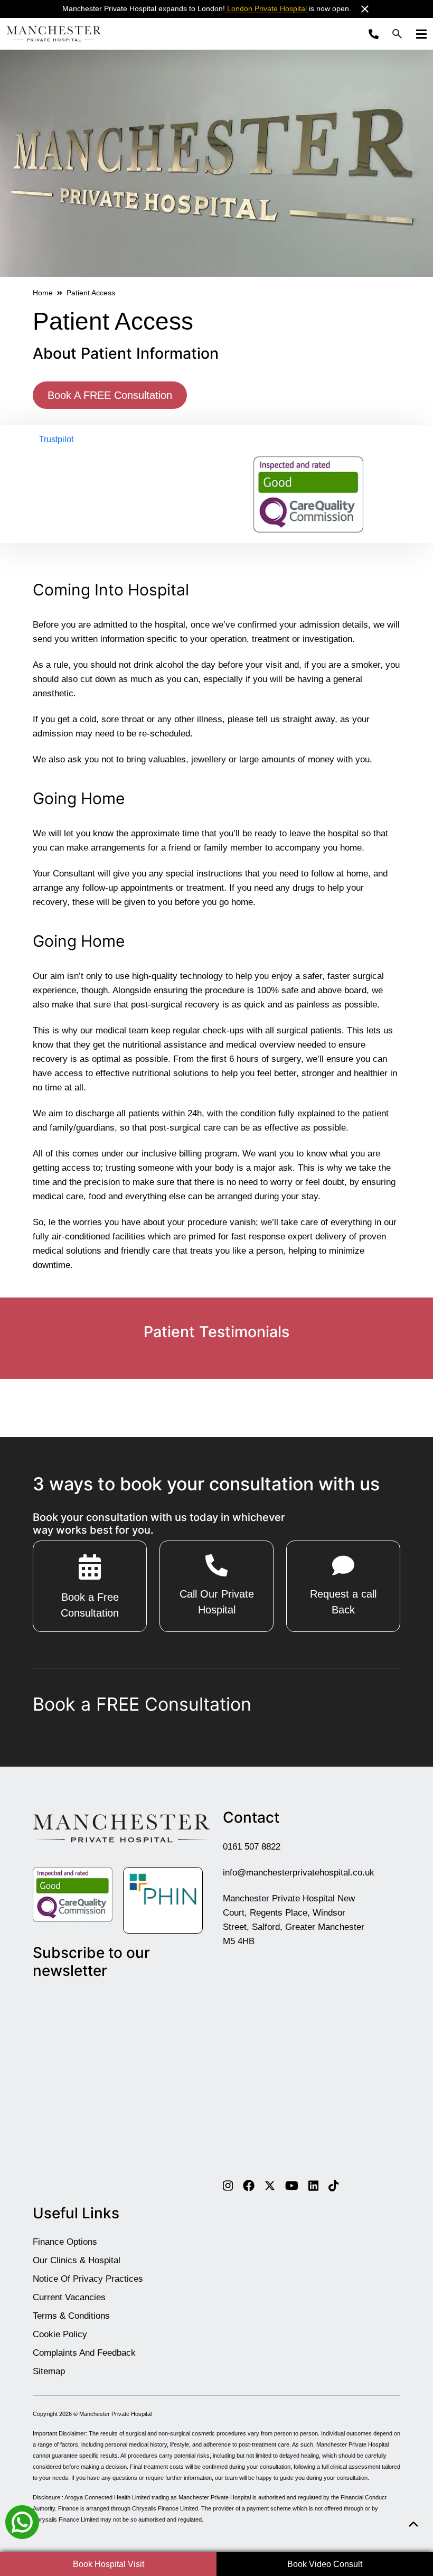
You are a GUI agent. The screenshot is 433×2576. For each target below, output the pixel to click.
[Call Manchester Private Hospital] (376, 34)
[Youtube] (292, 2185)
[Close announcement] (365, 9)
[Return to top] (413, 2524)
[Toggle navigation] (418, 34)
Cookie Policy (60, 2334)
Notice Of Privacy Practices (88, 2279)
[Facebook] (249, 2185)
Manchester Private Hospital (115, 2414)
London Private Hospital (267, 8)
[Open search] (397, 34)
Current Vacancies (69, 2297)
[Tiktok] (333, 2185)
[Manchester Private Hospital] (121, 1828)
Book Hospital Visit (109, 2564)
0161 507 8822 (252, 1846)
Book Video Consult (325, 2564)
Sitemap (49, 2371)
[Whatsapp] (22, 2521)
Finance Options (65, 2242)
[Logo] (54, 34)
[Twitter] (270, 2185)
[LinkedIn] (313, 2185)
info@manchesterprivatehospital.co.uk (299, 1872)
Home (43, 293)
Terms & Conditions (71, 2316)
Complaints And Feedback (84, 2353)
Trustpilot (56, 439)
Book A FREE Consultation (110, 395)
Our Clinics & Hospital (77, 2260)
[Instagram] (228, 2185)
